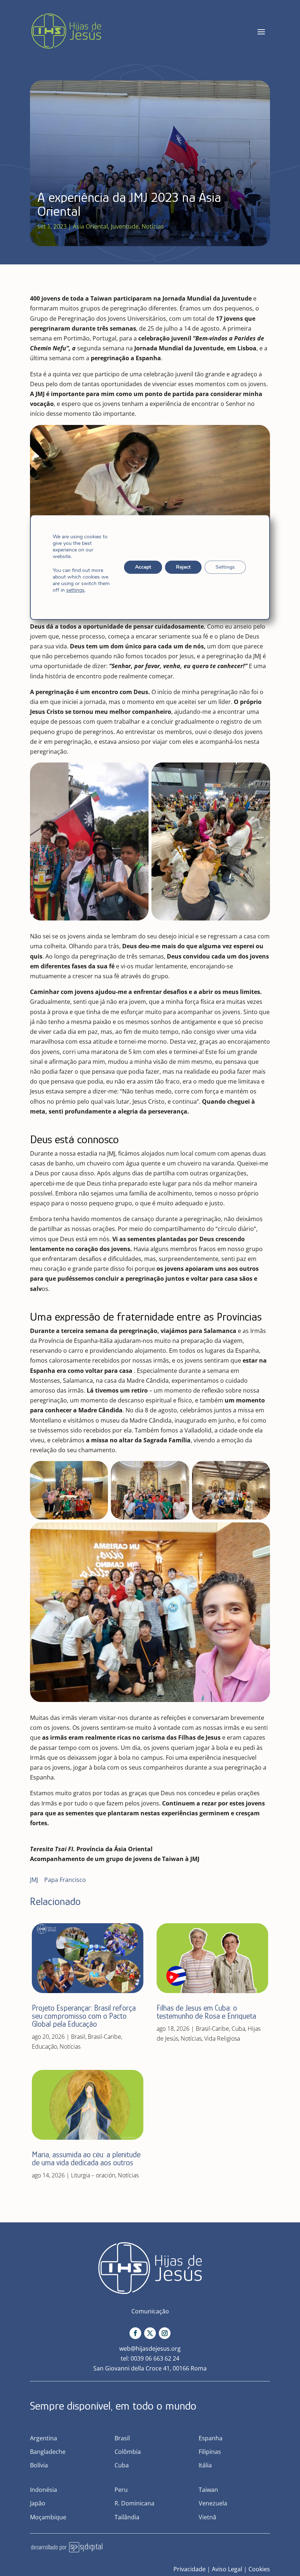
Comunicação (150, 2311)
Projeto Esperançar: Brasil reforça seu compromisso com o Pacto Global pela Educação (84, 2016)
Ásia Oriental (90, 226)
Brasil (78, 2037)
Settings (225, 567)
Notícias (153, 226)
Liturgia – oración (93, 2175)
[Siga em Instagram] (165, 2333)
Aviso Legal (227, 2569)
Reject (183, 567)
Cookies (259, 2569)
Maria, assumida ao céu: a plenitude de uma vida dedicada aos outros (86, 2159)
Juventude (125, 226)
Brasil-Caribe (104, 2037)
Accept (143, 567)
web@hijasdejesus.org (150, 2349)
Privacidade (190, 2569)
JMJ (34, 1880)
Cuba (238, 2029)
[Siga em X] (150, 2333)
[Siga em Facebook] (135, 2333)
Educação (44, 2046)
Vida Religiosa (222, 2038)
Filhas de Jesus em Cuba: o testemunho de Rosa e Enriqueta (206, 2012)
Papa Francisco (65, 1880)
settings (75, 590)
